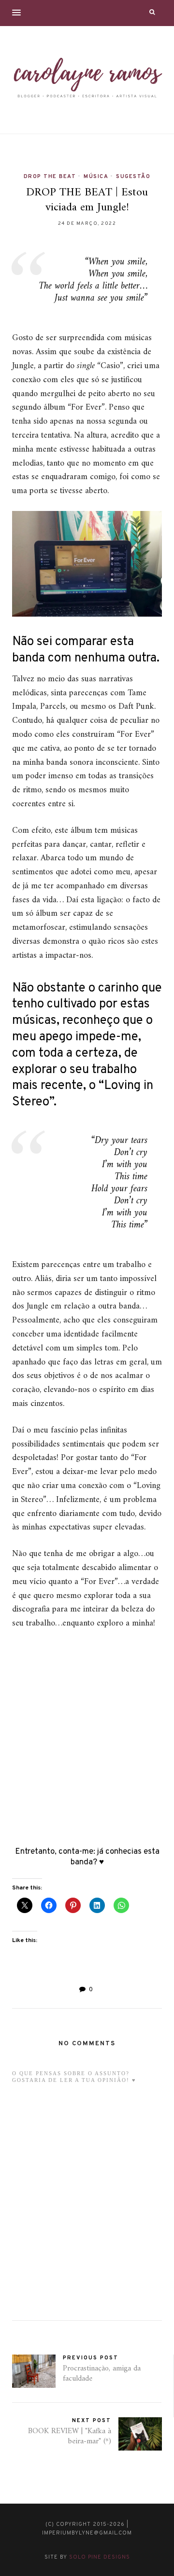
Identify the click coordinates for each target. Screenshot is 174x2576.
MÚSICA (96, 177)
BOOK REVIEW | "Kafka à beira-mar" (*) (70, 2436)
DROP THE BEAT (50, 177)
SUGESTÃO (133, 177)
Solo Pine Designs (100, 2557)
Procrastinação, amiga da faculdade (102, 2374)
